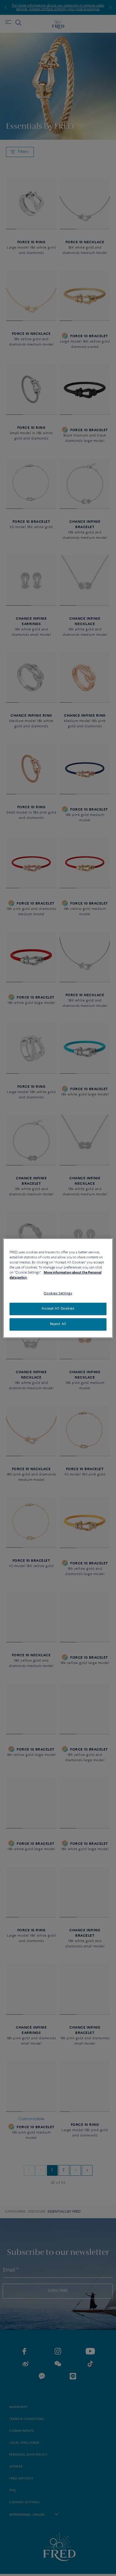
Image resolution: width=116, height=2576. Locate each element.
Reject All (58, 1324)
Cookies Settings (58, 1294)
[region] (58, 1288)
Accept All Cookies (58, 1309)
